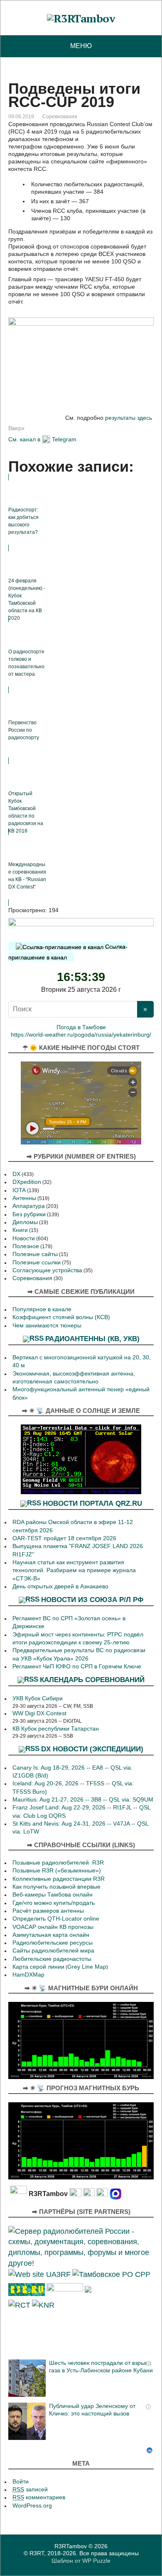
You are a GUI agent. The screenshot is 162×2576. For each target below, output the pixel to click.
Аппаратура (29, 1206)
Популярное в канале (42, 1309)
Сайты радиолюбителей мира (53, 1951)
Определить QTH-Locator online (56, 1919)
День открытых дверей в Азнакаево (60, 1586)
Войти (21, 2482)
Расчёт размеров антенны (48, 1911)
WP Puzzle (96, 2561)
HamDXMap (28, 1975)
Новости (24, 1238)
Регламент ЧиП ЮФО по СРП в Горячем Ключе (77, 1667)
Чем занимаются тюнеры (47, 1326)
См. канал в (24, 439)
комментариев (39, 2497)
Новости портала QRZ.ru (92, 1503)
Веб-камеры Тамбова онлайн (53, 1895)
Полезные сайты (35, 1254)
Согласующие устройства (47, 1270)
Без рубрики (29, 1214)
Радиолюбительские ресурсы (53, 1943)
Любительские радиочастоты (52, 1959)
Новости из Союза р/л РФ (92, 1600)
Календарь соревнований (92, 1680)
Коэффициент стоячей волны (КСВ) (61, 1317)
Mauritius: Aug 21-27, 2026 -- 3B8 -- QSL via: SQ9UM (83, 1800)
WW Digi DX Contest (39, 1713)
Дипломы (25, 1222)
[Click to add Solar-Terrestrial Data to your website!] (81, 1459)
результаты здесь (129, 418)
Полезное (26, 1246)
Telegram (64, 439)
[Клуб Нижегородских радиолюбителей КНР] (43, 2305)
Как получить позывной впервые (56, 1887)
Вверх (16, 428)
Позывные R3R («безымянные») (57, 1871)
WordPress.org (32, 2506)
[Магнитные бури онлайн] (81, 2040)
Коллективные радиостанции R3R (59, 1879)
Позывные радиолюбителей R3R (58, 1863)
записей (30, 2490)
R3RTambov (71, 2546)
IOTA (19, 1190)
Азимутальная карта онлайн (51, 1935)
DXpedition (27, 1182)
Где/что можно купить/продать (54, 1903)
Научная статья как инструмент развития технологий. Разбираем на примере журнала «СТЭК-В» (74, 1570)
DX (16, 1174)
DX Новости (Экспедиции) (92, 1748)
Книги (20, 1230)
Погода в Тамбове (81, 1027)
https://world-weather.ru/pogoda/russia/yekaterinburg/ (81, 1035)
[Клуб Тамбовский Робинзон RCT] (19, 2305)
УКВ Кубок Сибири (38, 1698)
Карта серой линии (38, 1967)
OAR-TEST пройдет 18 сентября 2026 (64, 1538)
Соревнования (60, 117)
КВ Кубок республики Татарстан (56, 1729)
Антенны (24, 1198)
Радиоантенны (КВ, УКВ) (92, 1339)
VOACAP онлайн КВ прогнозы (53, 1927)
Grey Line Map (87, 1967)
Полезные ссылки (37, 1262)
